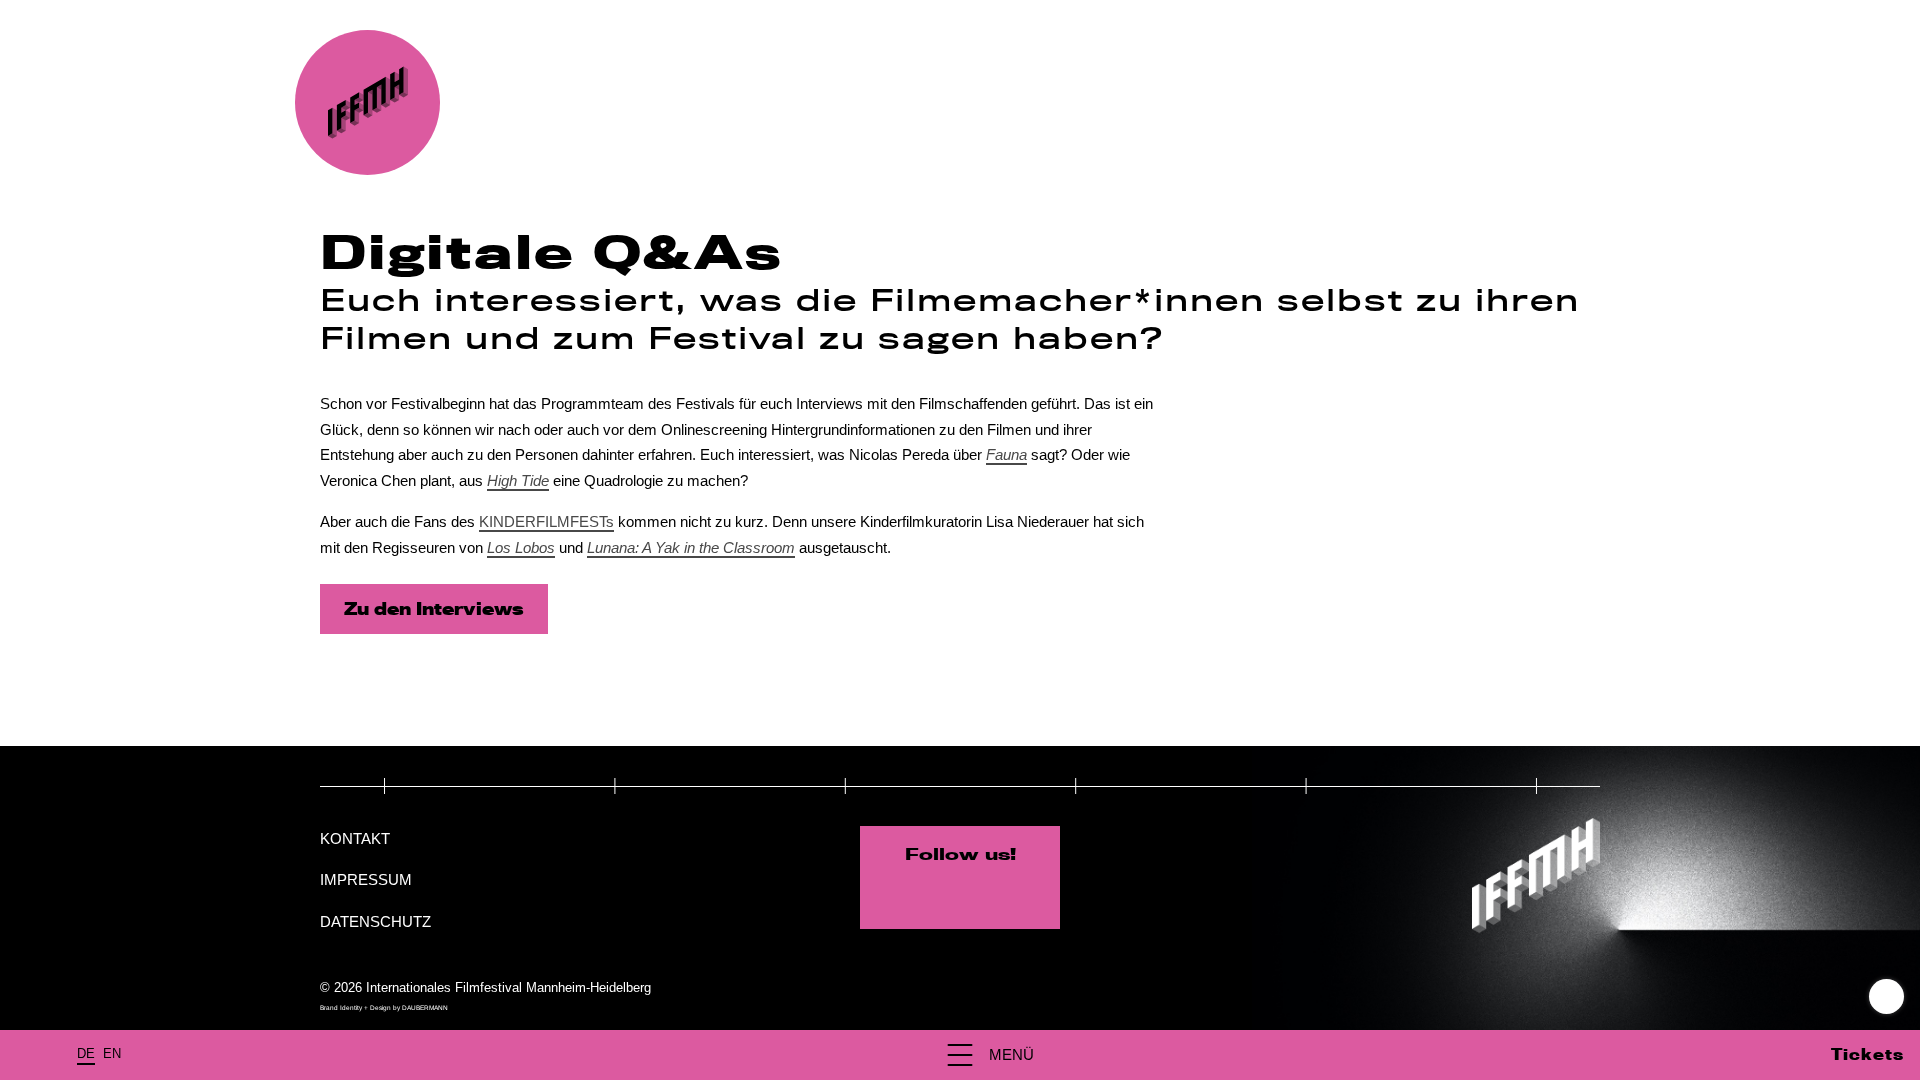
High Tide (518, 480)
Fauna (1006, 454)
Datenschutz (375, 921)
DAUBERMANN (425, 1007)
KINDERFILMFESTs (546, 521)
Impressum (366, 879)
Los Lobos (521, 547)
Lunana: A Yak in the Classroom (691, 547)
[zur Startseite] (367, 102)
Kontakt (355, 838)
